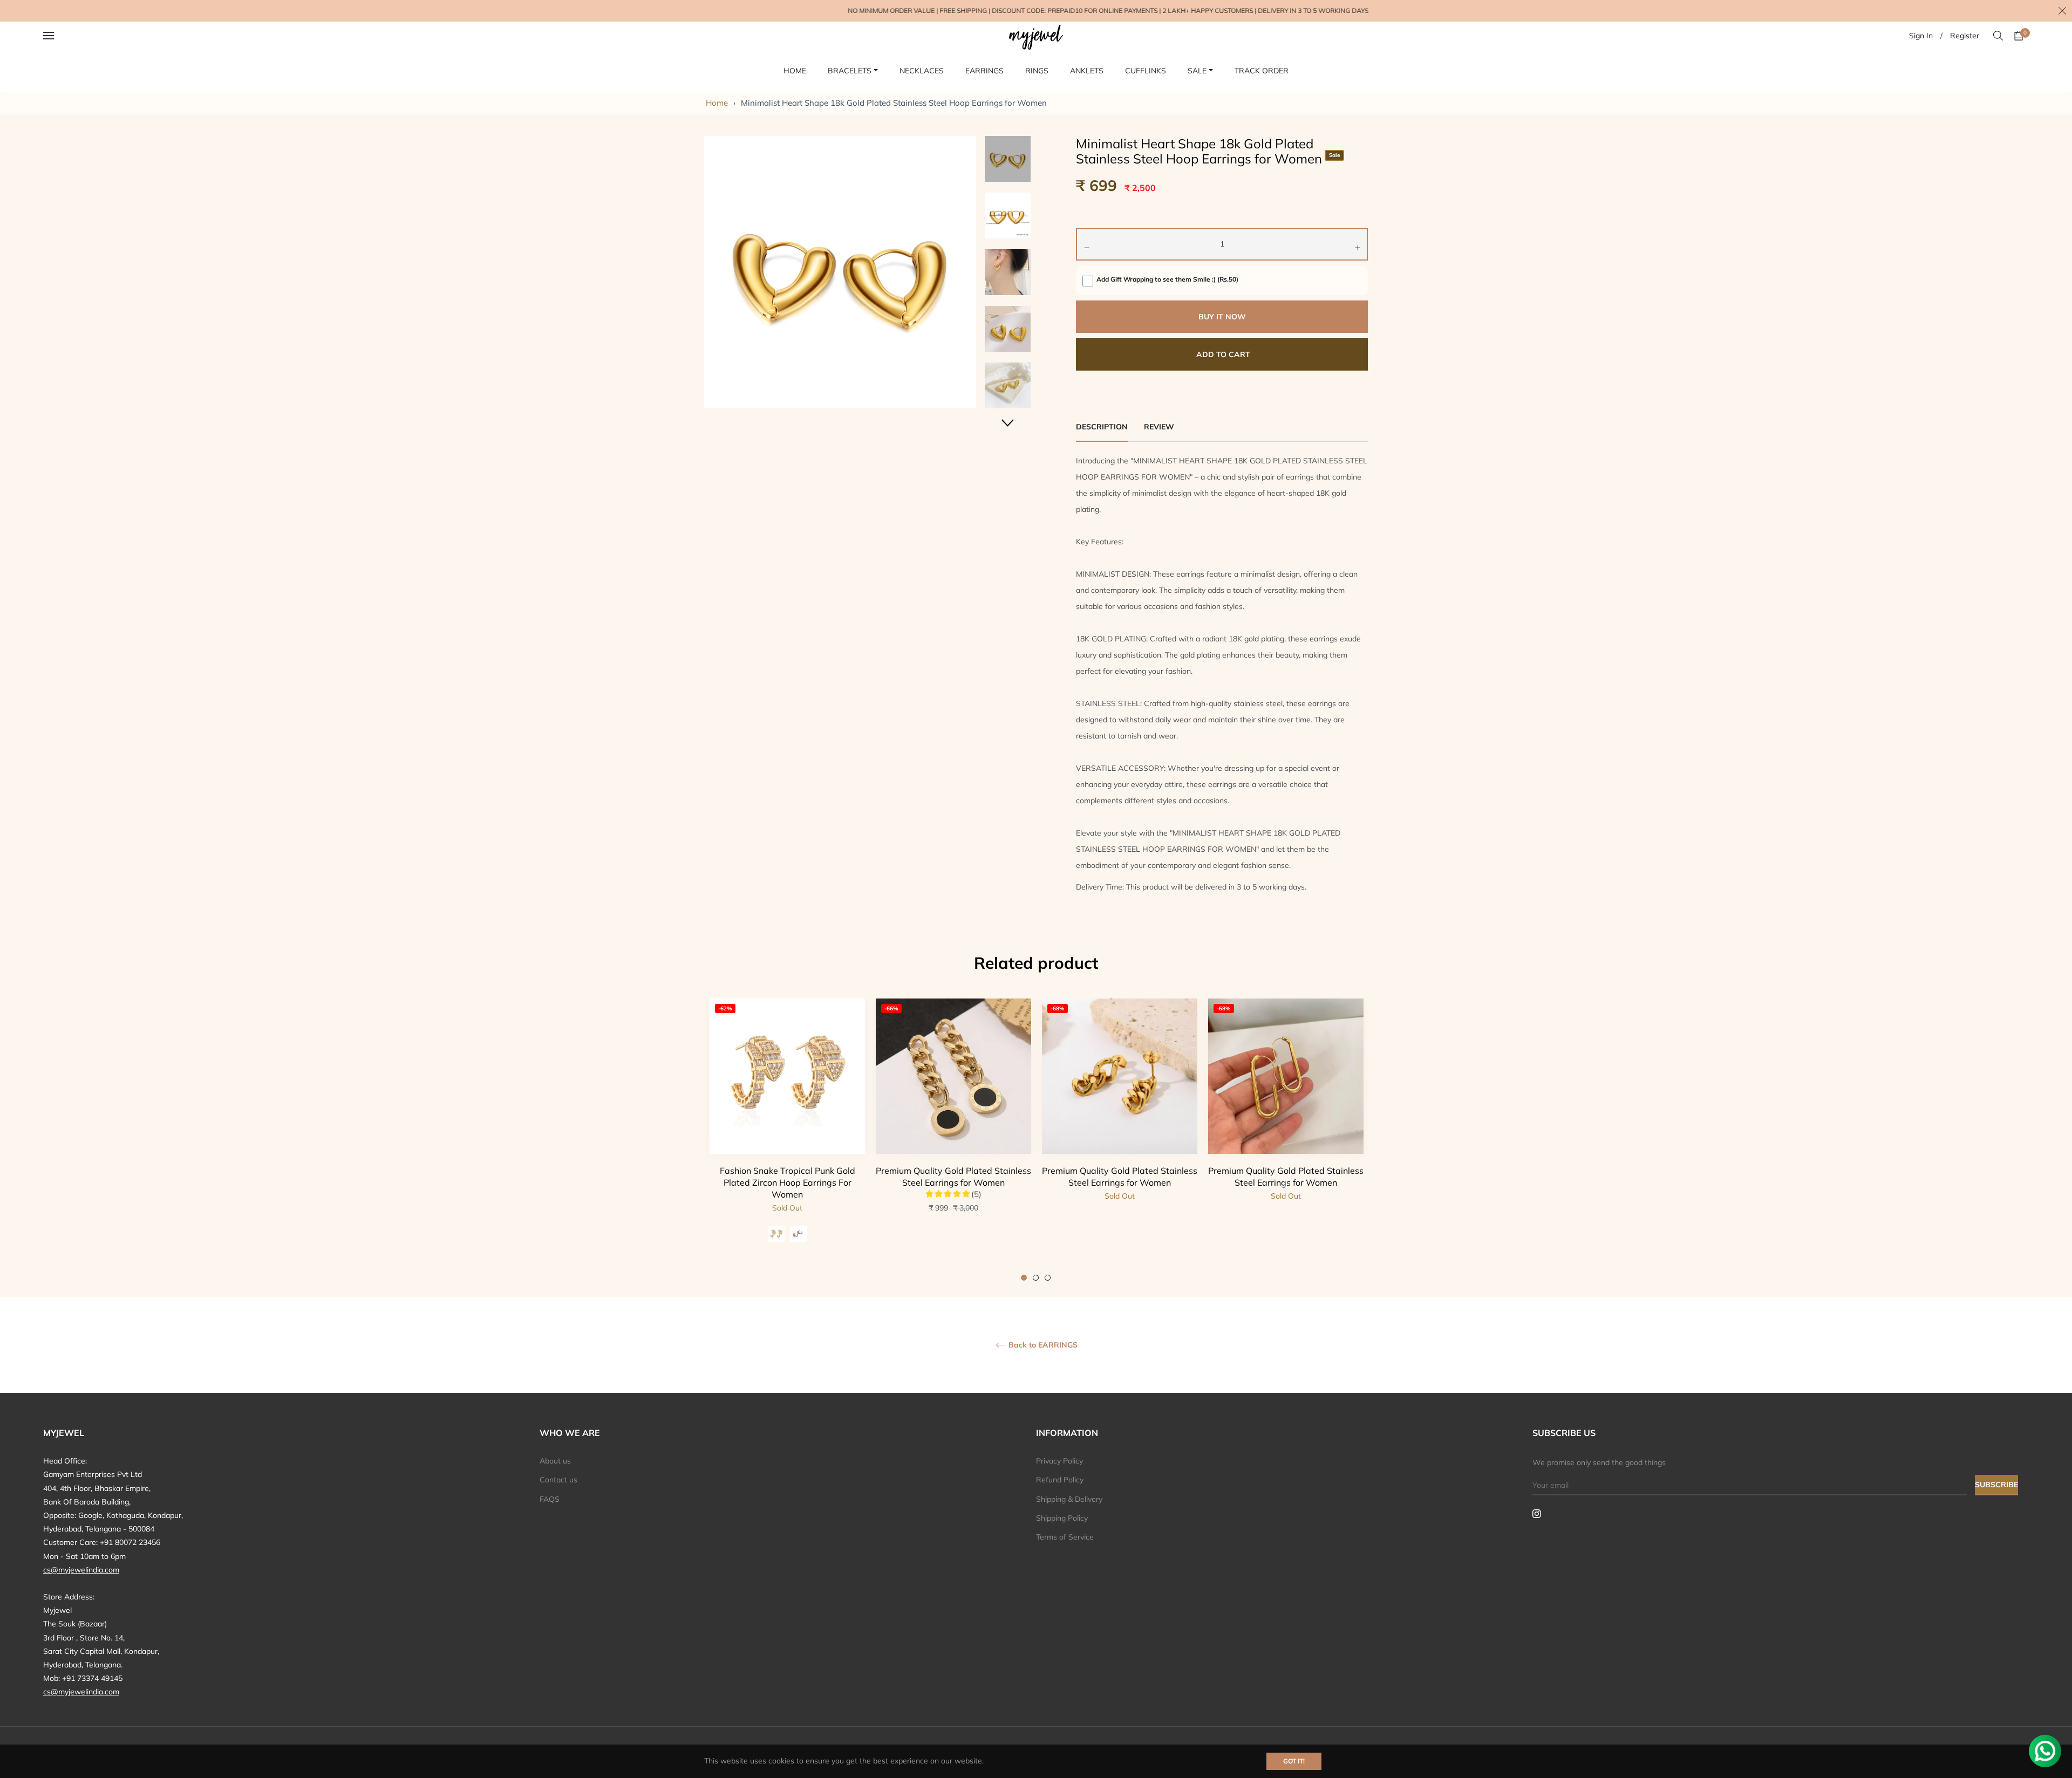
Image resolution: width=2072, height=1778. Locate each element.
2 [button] (1036, 1278)
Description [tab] (1102, 427)
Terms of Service (1065, 1537)
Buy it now (1222, 317)
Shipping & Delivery (1069, 1499)
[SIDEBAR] (62, 36)
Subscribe (1996, 1485)
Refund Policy (1060, 1480)
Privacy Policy (1059, 1461)
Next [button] (1008, 423)
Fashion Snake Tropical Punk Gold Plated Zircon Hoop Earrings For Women (788, 1183)
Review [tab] (1160, 427)
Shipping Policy (1062, 1518)
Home (717, 103)
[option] (787, 1140)
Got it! (1294, 1761)
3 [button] (1048, 1278)
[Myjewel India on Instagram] (1537, 1513)
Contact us (558, 1480)
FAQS (550, 1499)
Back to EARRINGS (1042, 1345)
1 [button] (1024, 1278)
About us (555, 1461)
